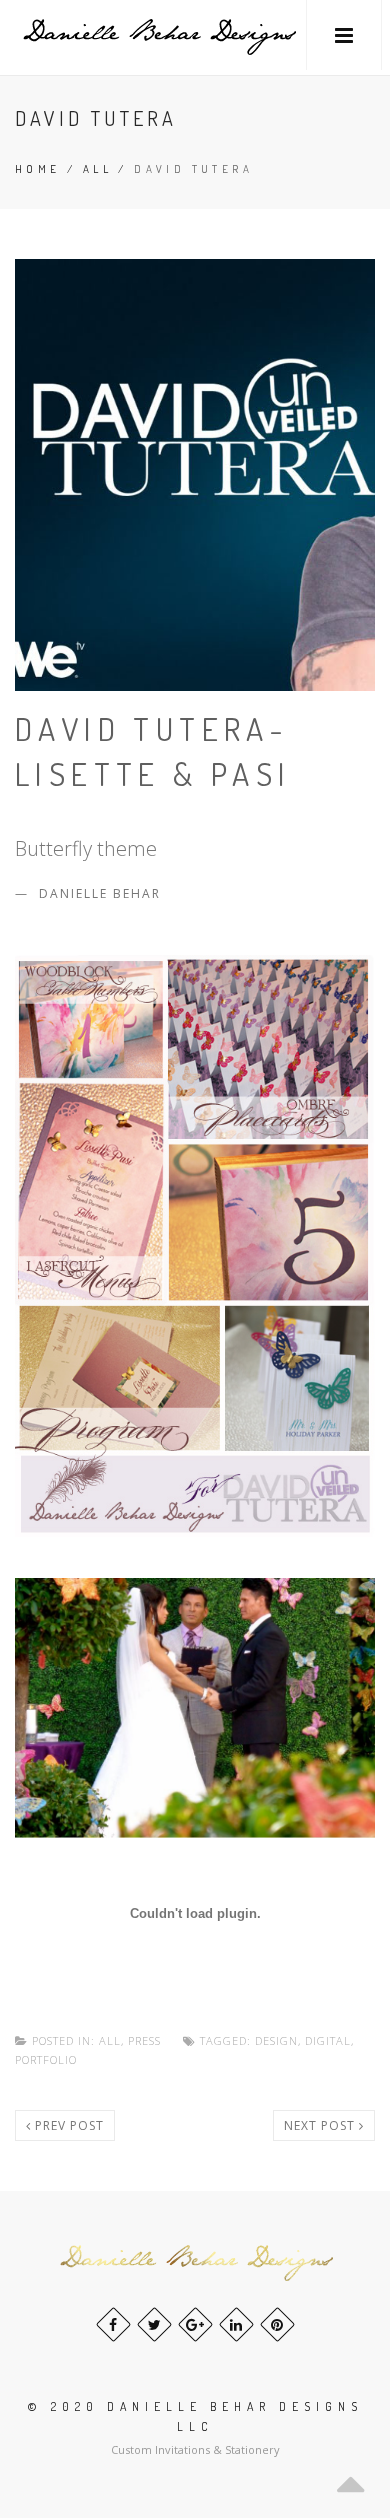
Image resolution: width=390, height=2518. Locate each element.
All (97, 169)
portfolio (46, 2059)
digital (328, 2040)
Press (144, 2040)
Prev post (67, 2125)
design (276, 2040)
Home (38, 169)
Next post (321, 2125)
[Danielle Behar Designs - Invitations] (158, 35)
